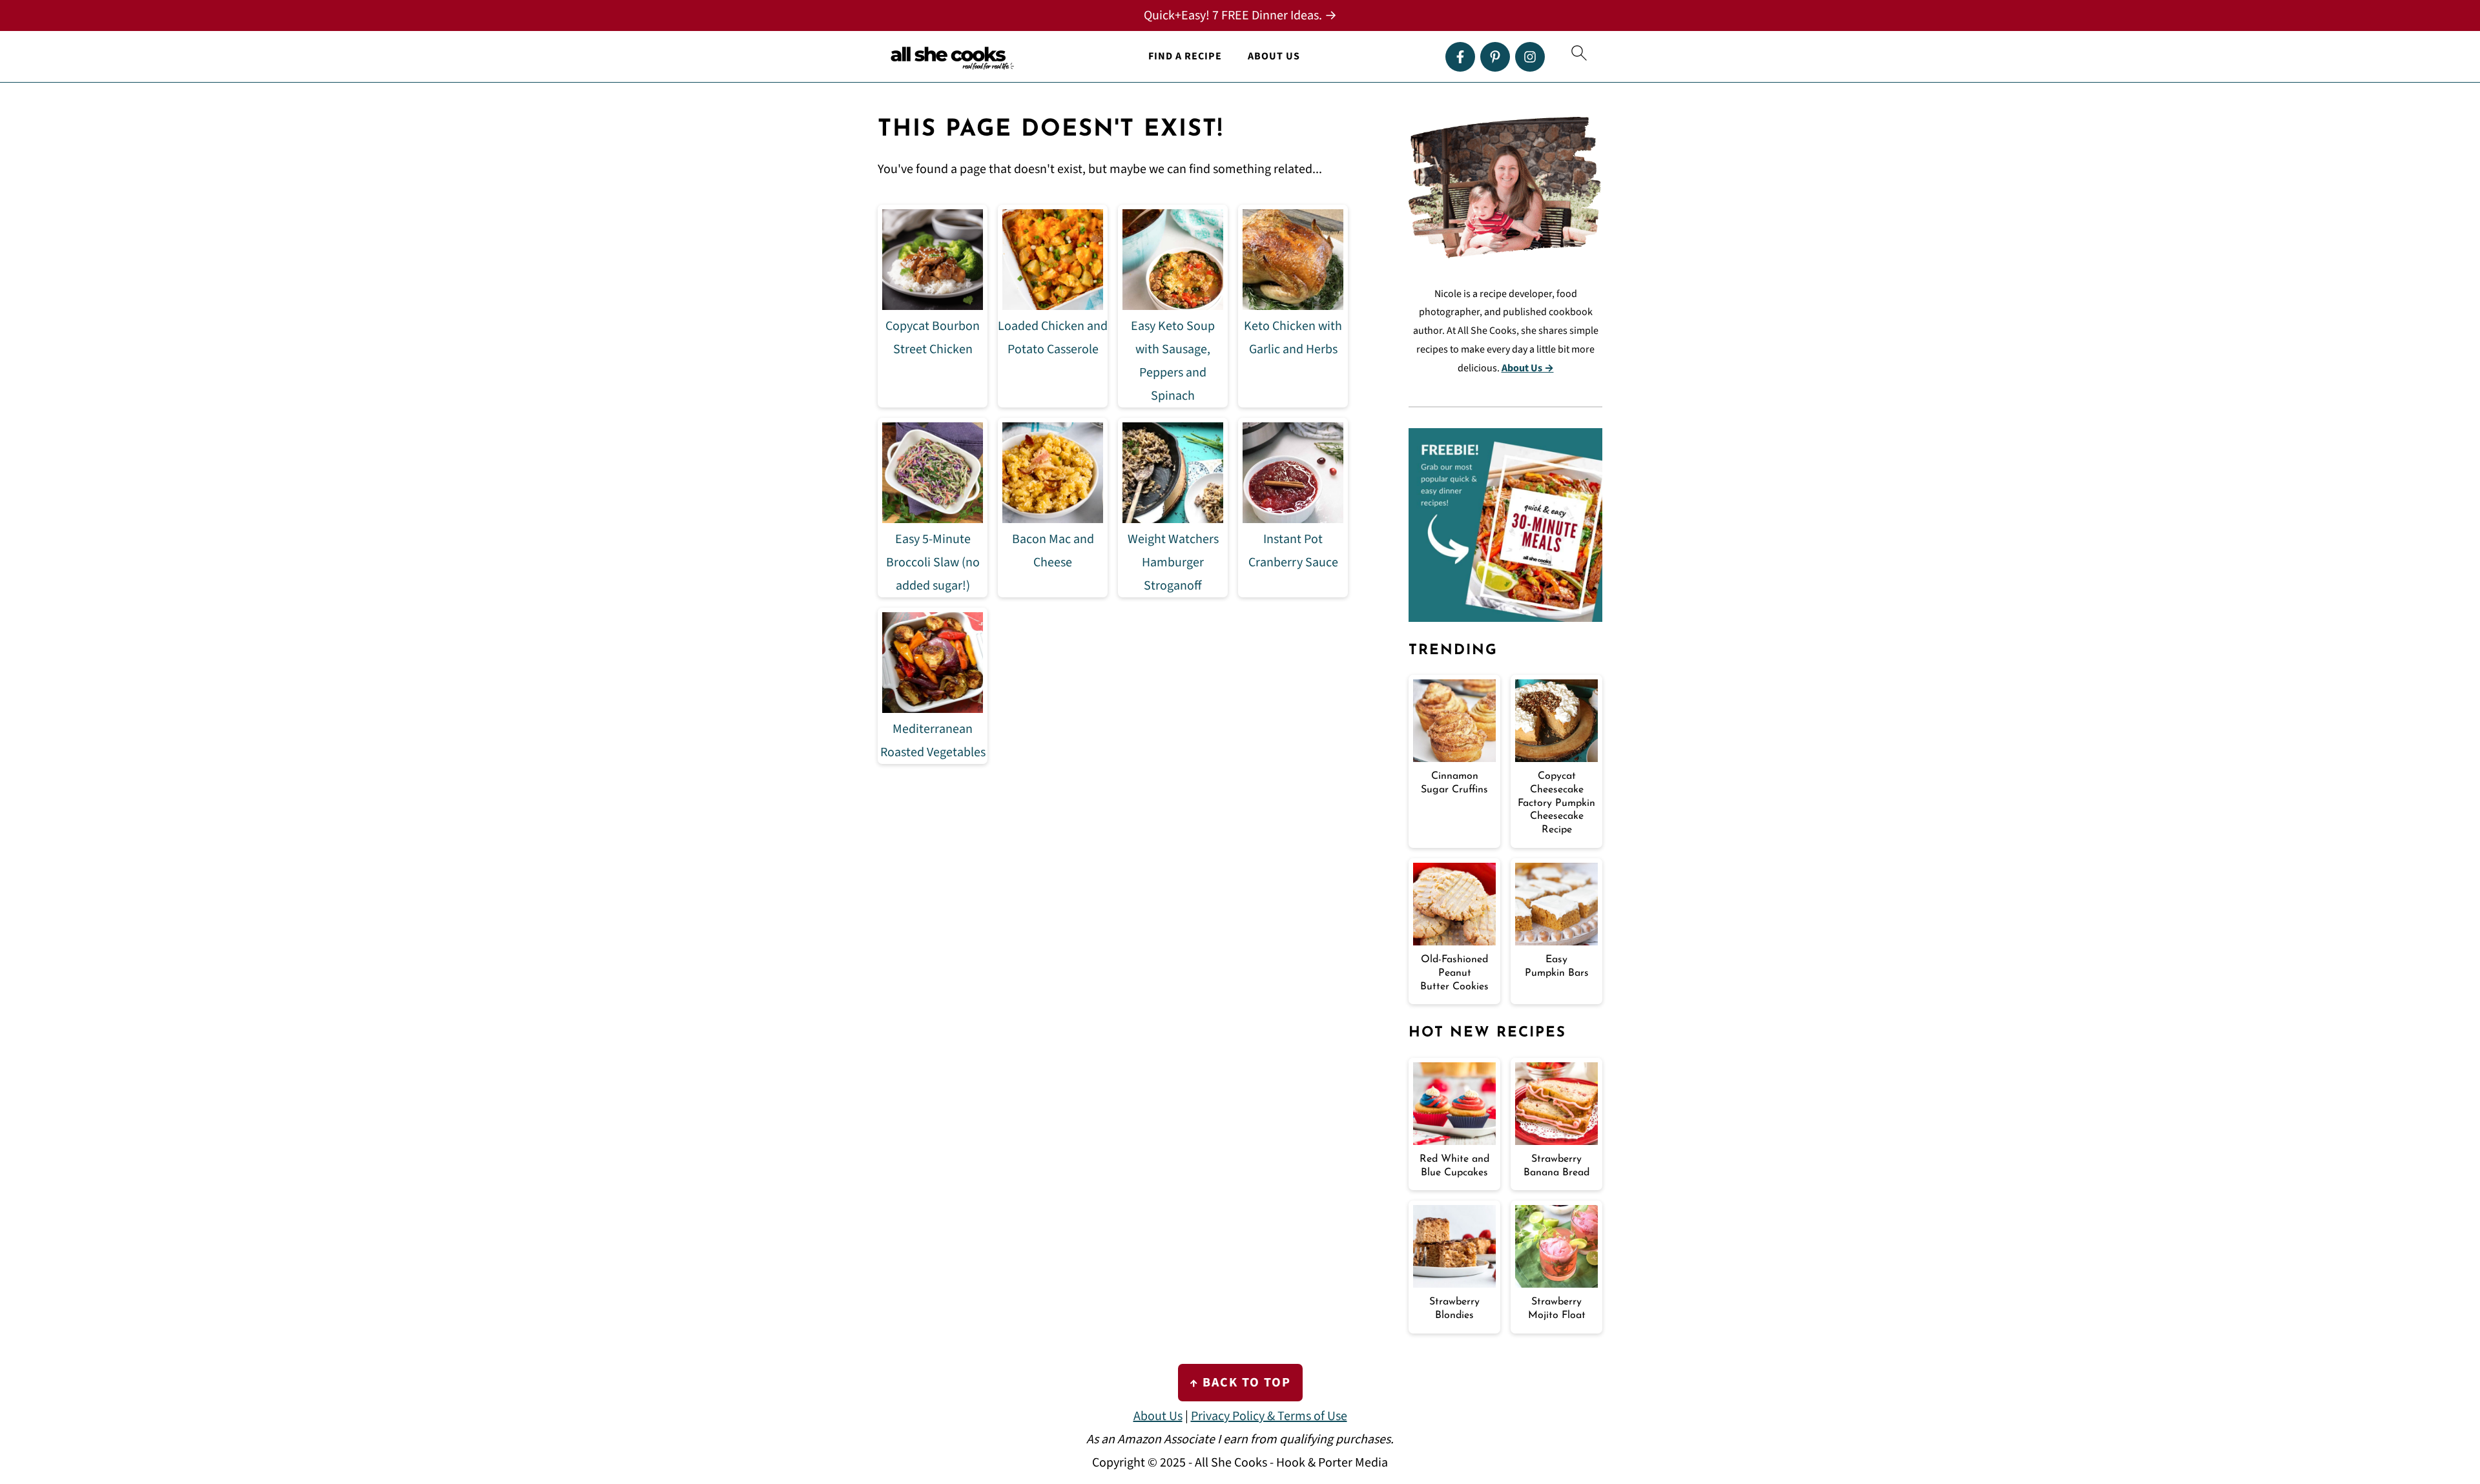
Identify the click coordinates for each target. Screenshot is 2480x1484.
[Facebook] (1460, 57)
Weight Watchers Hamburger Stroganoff (1173, 562)
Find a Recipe (1185, 57)
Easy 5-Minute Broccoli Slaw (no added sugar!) (933, 562)
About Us (1274, 57)
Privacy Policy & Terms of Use (1269, 1416)
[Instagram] (1530, 57)
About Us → (1528, 368)
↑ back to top (1240, 1383)
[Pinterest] (1495, 57)
